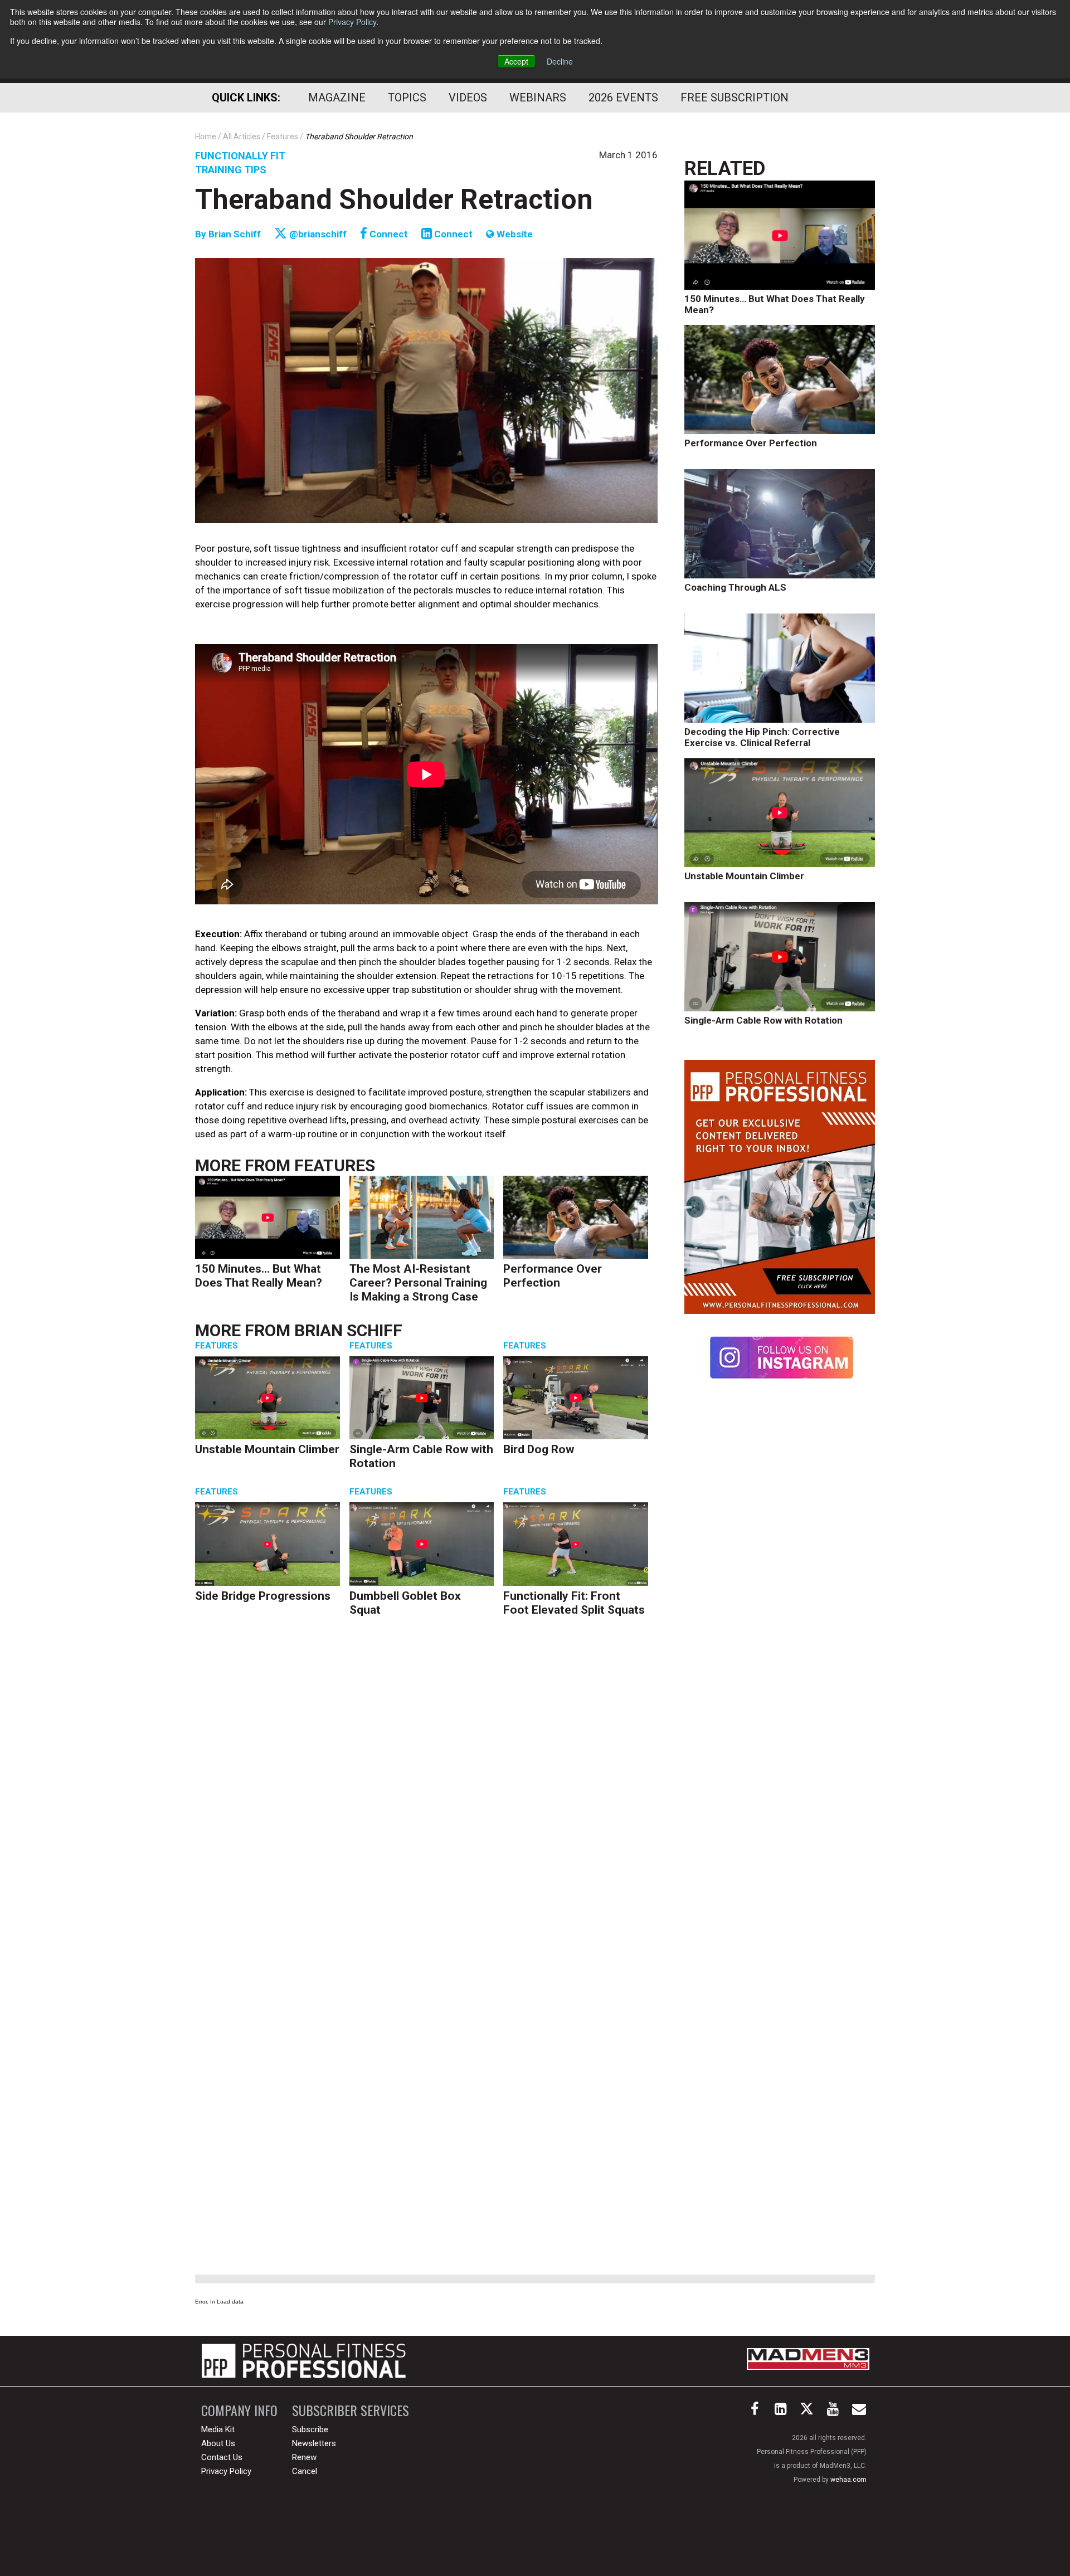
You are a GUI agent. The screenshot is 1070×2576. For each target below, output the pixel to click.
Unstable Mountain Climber (267, 1449)
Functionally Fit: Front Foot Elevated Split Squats (574, 1603)
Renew (304, 2457)
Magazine (337, 98)
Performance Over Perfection (553, 1276)
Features (335, 1165)
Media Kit (218, 2429)
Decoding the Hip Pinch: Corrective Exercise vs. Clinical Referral (762, 737)
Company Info (239, 2410)
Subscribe (310, 2429)
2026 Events (623, 98)
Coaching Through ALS (735, 587)
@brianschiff (317, 234)
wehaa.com (848, 2480)
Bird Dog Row (539, 1449)
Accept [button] (516, 61)
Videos (468, 98)
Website (514, 234)
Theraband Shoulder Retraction (394, 199)
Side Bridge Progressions (263, 1596)
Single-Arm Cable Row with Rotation (763, 1020)
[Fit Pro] (304, 2361)
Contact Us (222, 2457)
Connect (388, 234)
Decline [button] (560, 61)
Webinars (538, 98)
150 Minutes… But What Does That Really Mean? (259, 1276)
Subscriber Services (351, 2410)
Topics (407, 98)
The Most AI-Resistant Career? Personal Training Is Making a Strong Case (418, 1283)
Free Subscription (735, 98)
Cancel (305, 2471)
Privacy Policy (352, 22)
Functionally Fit (240, 156)
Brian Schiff (236, 234)
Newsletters (314, 2443)
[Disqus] (426, 1798)
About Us (218, 2443)
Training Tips (231, 170)
